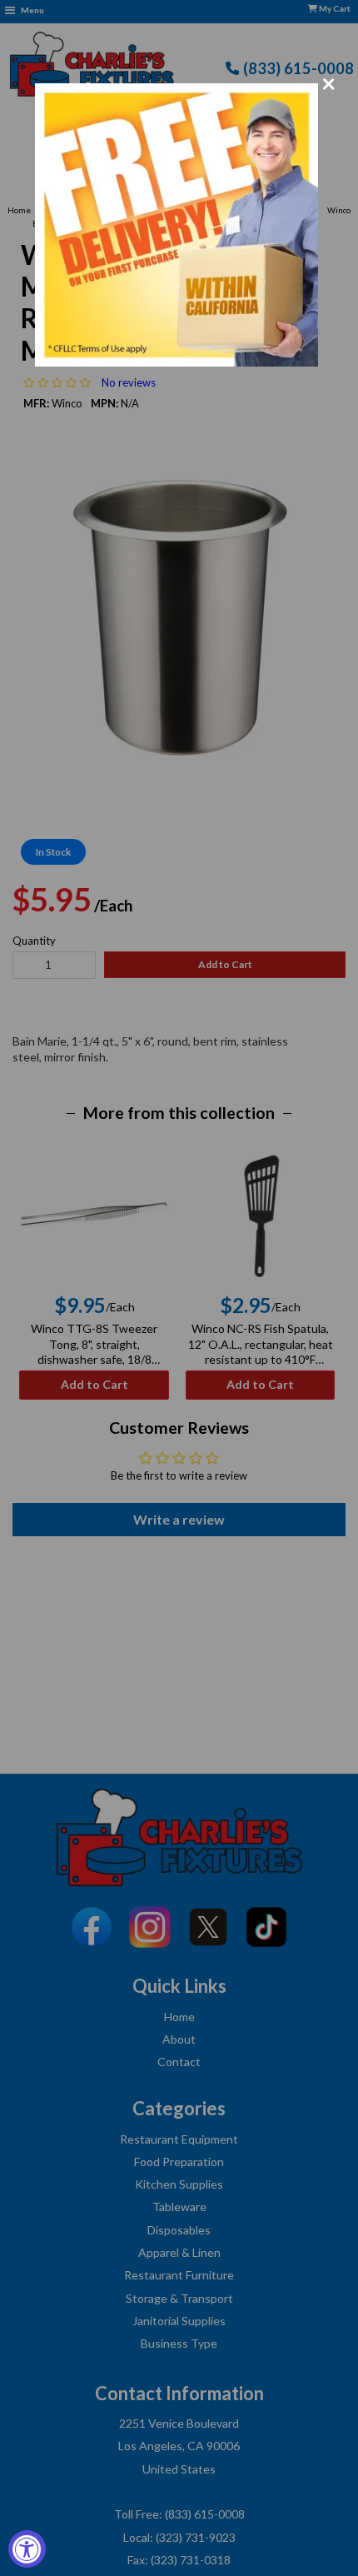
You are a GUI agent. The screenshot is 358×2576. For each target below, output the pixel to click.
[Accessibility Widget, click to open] (27, 2549)
